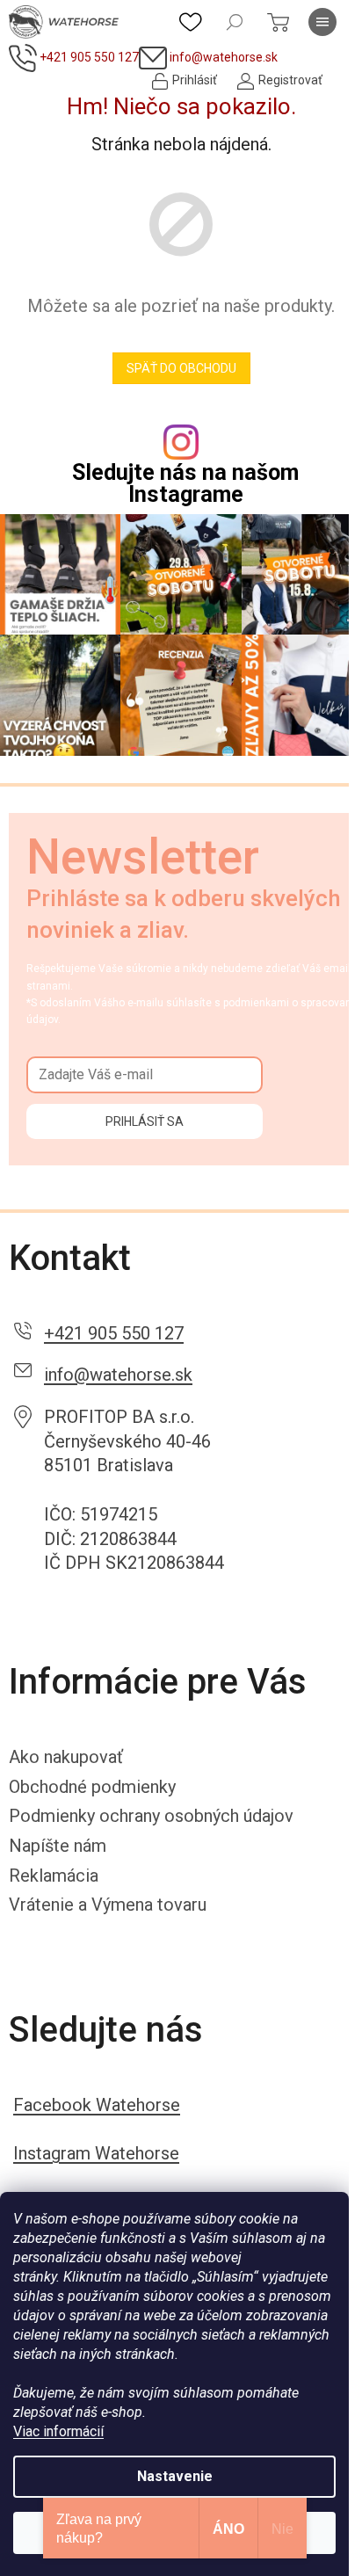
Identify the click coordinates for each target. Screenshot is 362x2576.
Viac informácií (58, 2431)
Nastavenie (175, 2476)
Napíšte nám (58, 1846)
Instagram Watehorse (96, 2153)
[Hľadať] (235, 22)
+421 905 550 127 (114, 1333)
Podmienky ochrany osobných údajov (151, 1816)
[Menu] (322, 22)
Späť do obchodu (181, 368)
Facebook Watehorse (97, 2105)
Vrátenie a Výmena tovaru (108, 1905)
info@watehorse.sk (118, 1375)
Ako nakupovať (66, 1757)
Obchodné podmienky (92, 1787)
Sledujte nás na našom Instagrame (185, 483)
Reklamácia (54, 1876)
